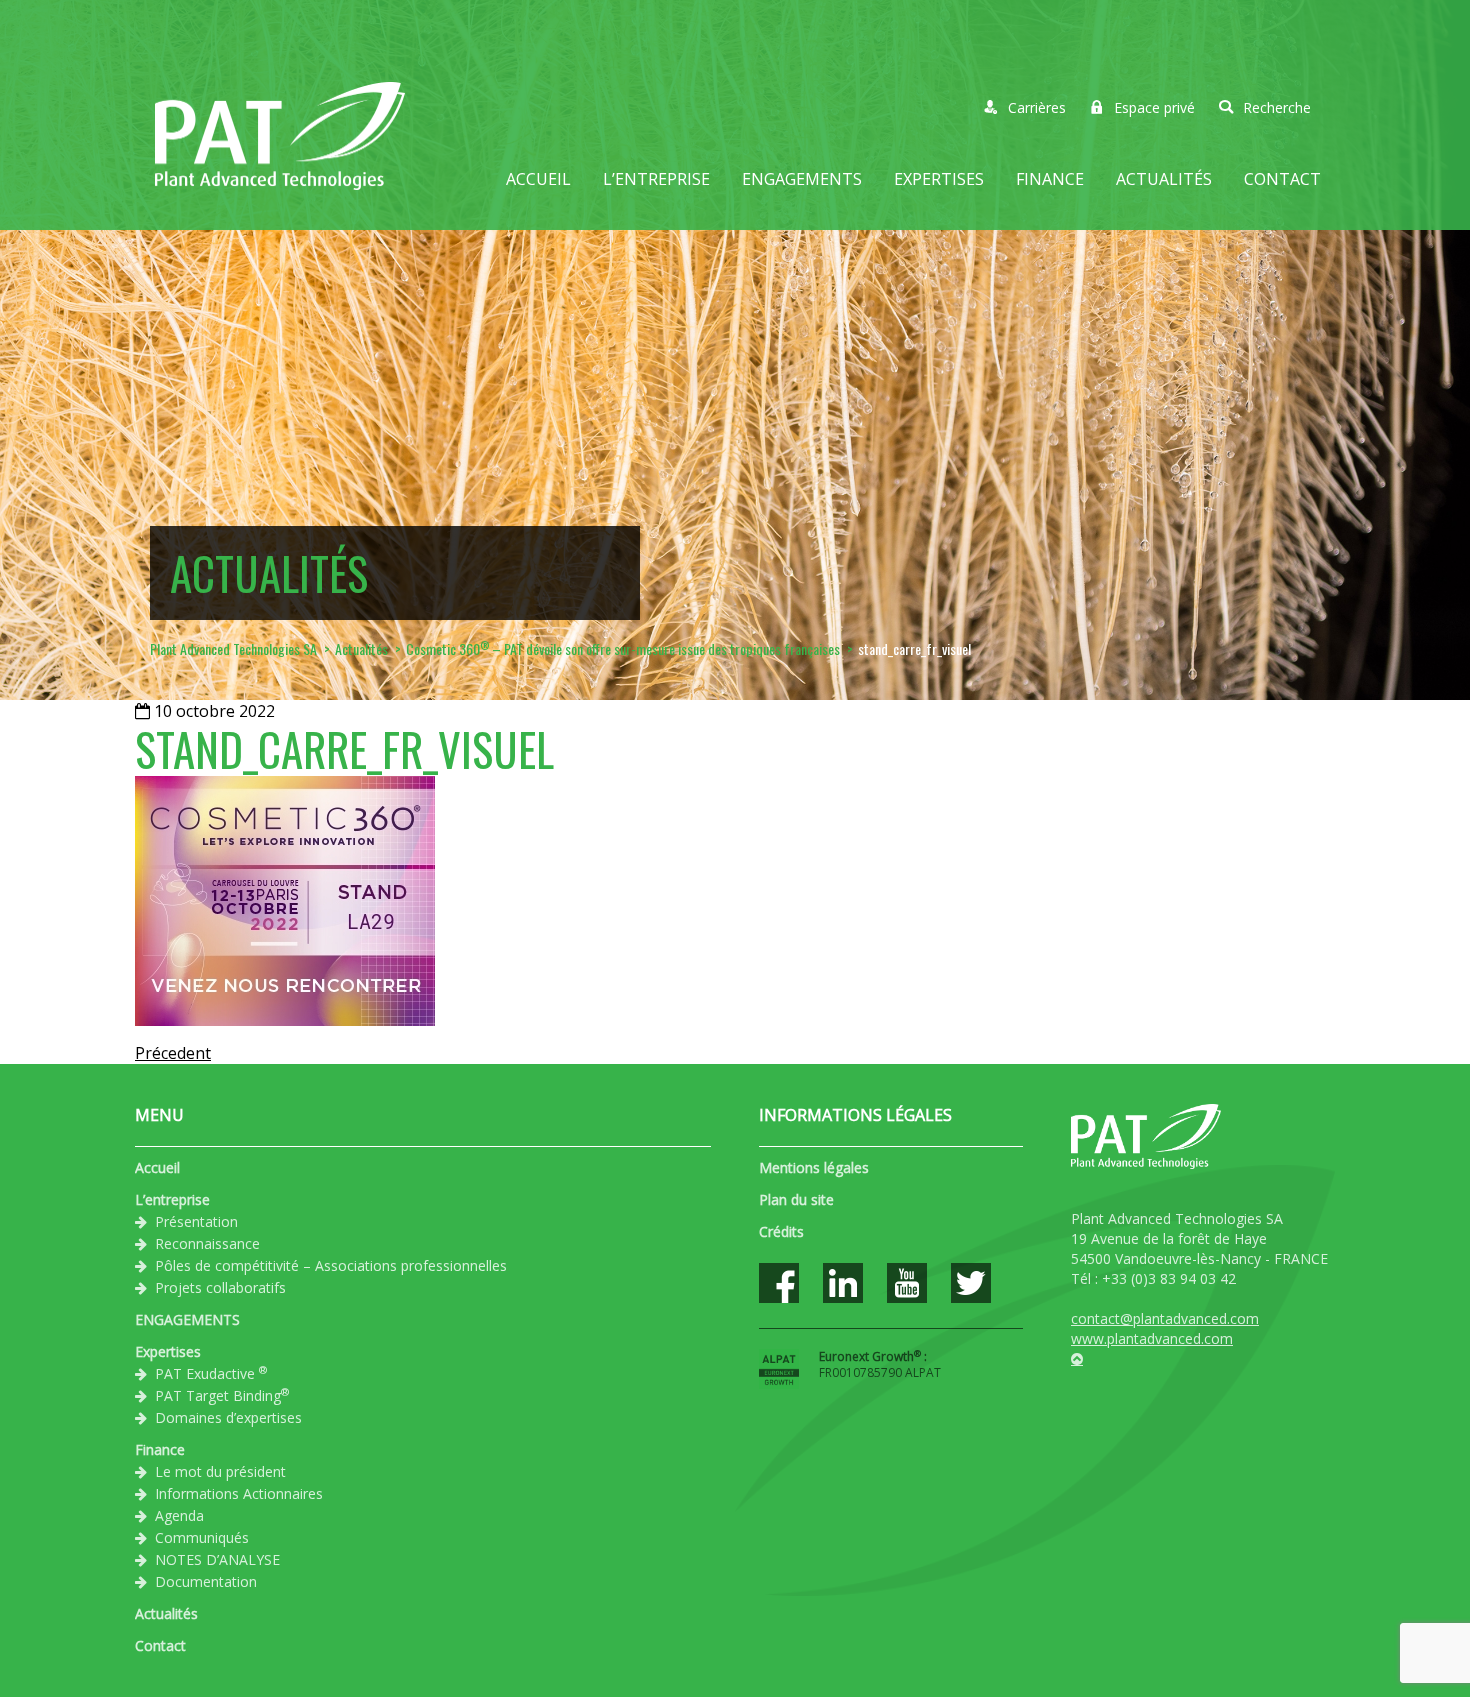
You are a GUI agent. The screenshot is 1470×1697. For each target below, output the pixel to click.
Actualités (1164, 179)
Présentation (196, 1221)
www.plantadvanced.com (1152, 1338)
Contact (1282, 179)
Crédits (781, 1231)
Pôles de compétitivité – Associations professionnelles (331, 1265)
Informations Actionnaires (239, 1493)
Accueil (538, 179)
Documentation (206, 1581)
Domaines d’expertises (228, 1417)
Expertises (939, 179)
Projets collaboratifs (220, 1287)
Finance (1050, 179)
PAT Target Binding (222, 1395)
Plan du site (796, 1199)
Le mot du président (220, 1471)
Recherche (1277, 107)
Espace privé (1154, 107)
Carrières (1037, 107)
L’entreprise (656, 179)
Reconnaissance (207, 1243)
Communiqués (202, 1537)
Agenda (179, 1515)
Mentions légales (814, 1167)
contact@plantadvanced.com (1165, 1318)
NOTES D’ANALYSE (217, 1559)
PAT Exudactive (211, 1373)
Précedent (173, 1053)
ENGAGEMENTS (802, 179)
